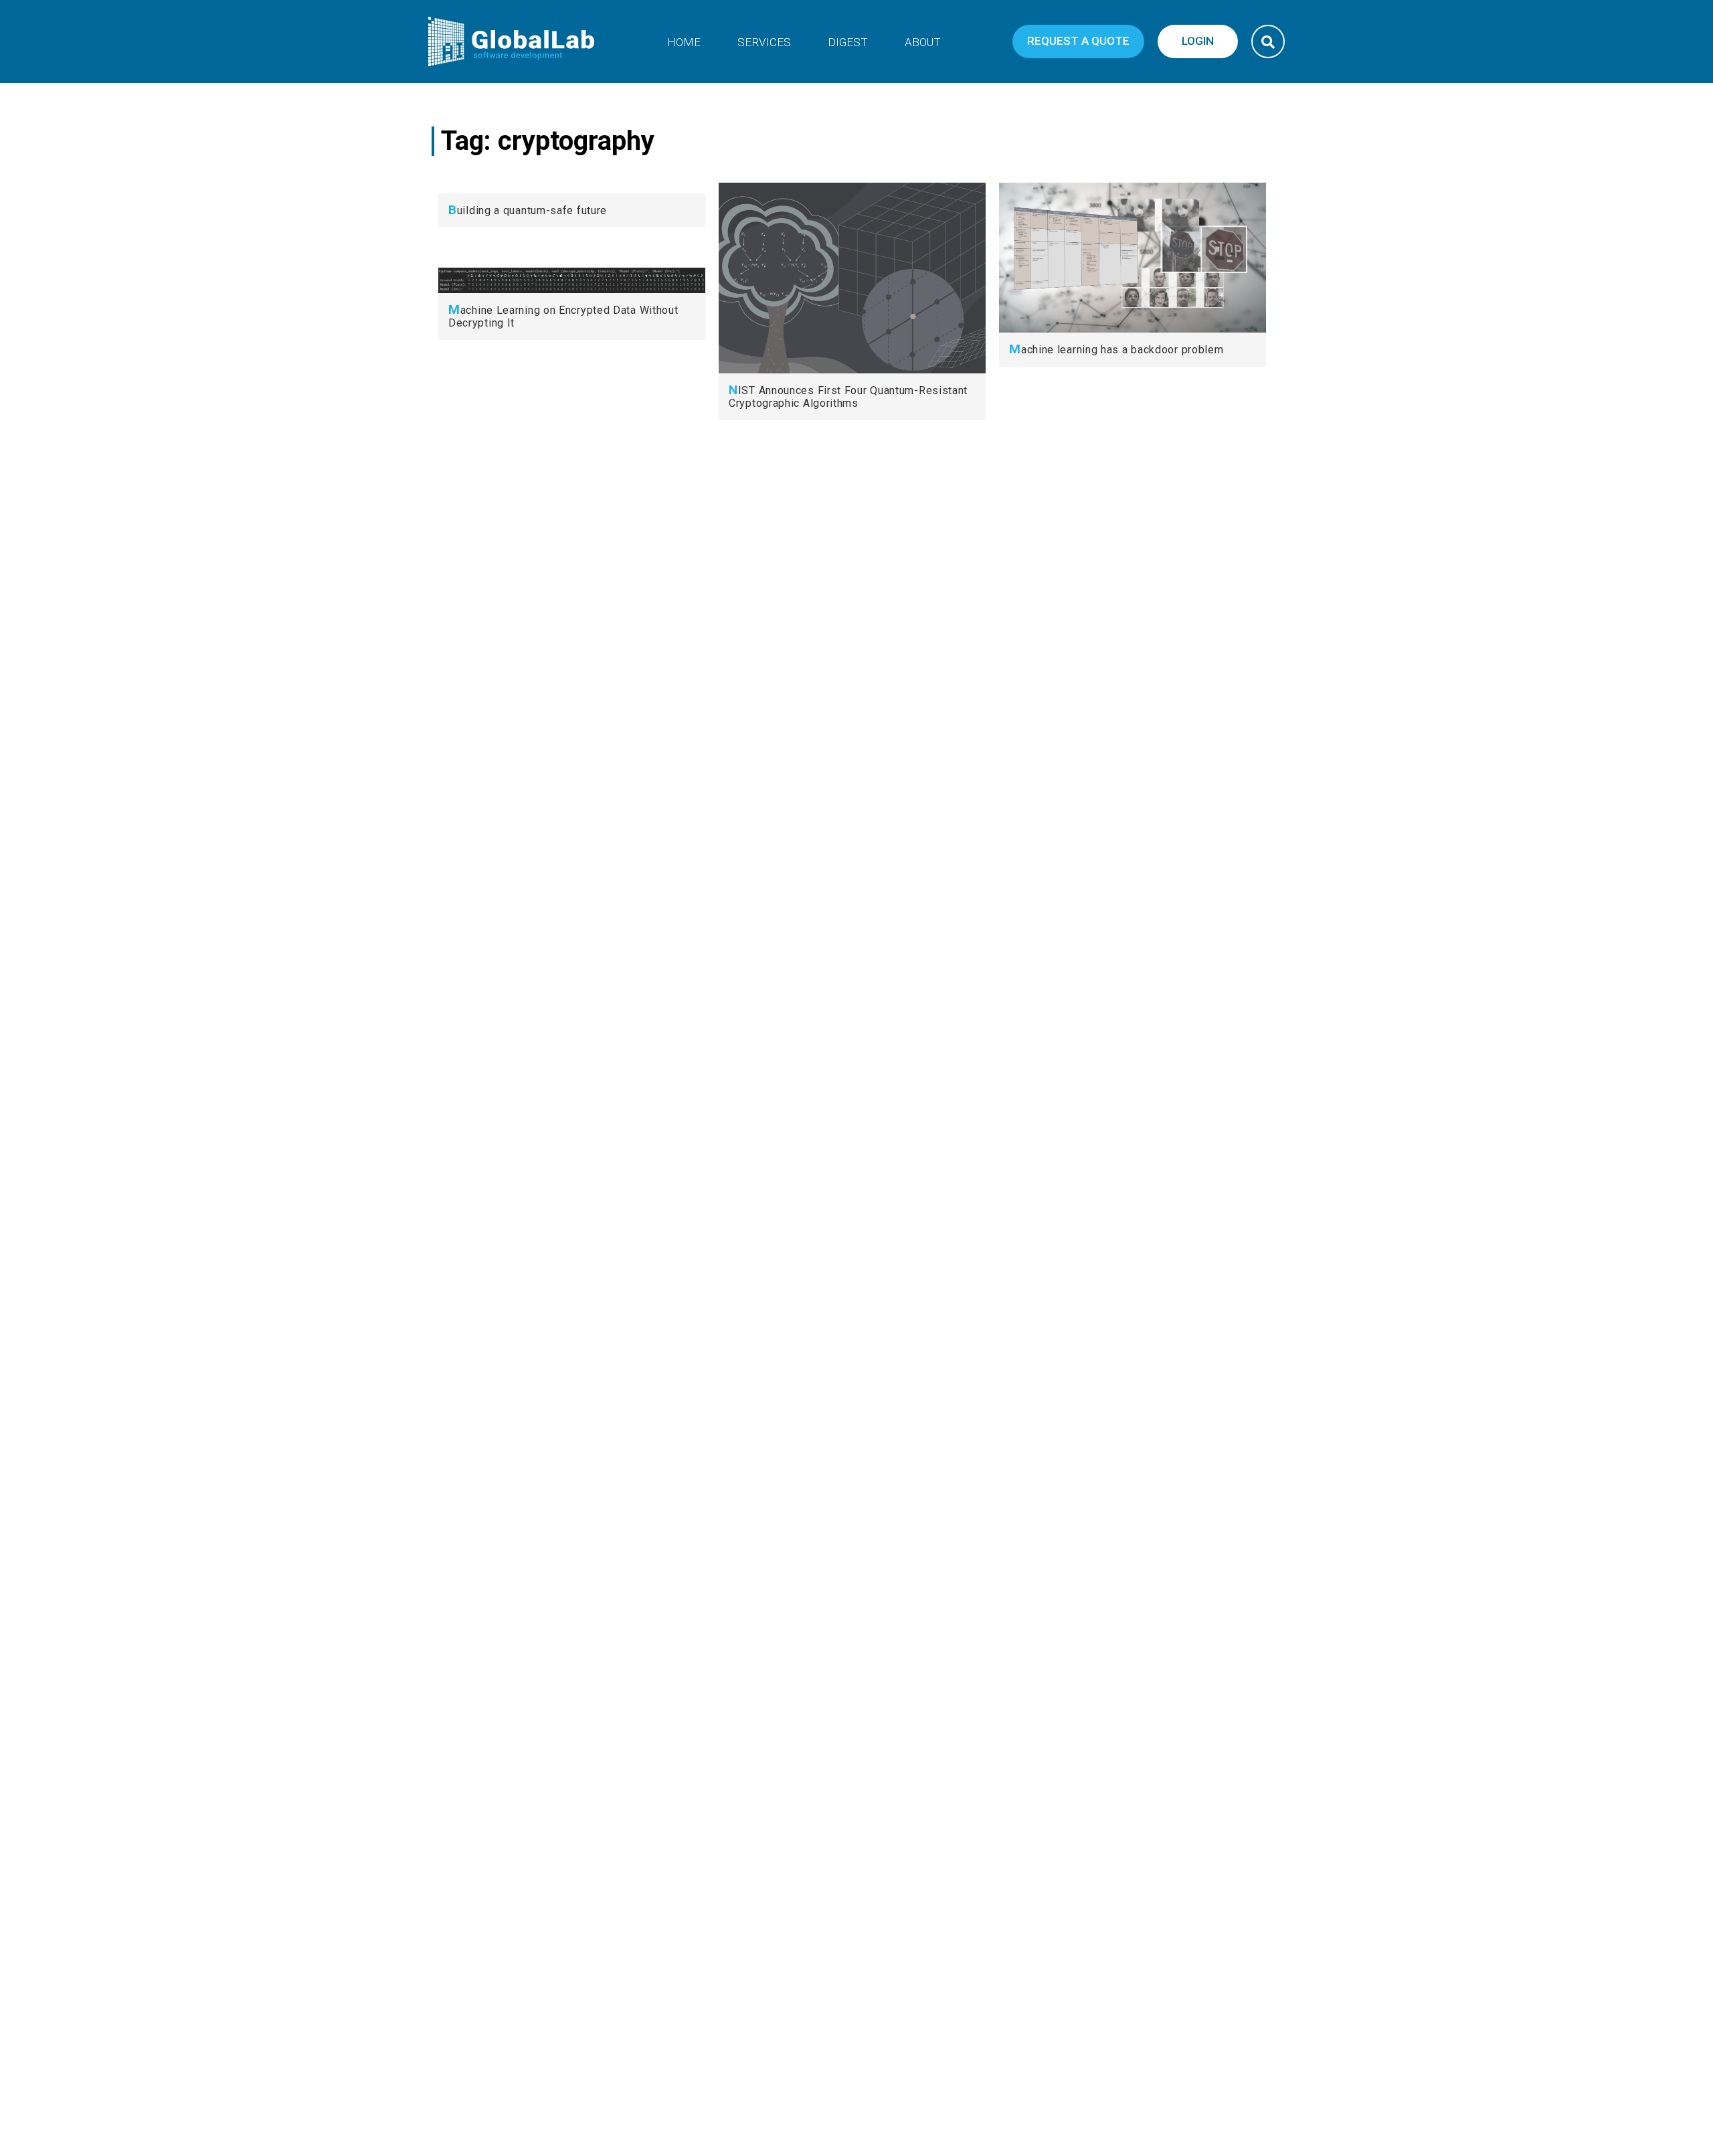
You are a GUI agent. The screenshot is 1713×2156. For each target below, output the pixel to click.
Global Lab (512, 41)
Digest (848, 42)
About (923, 42)
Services (764, 42)
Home (684, 42)
